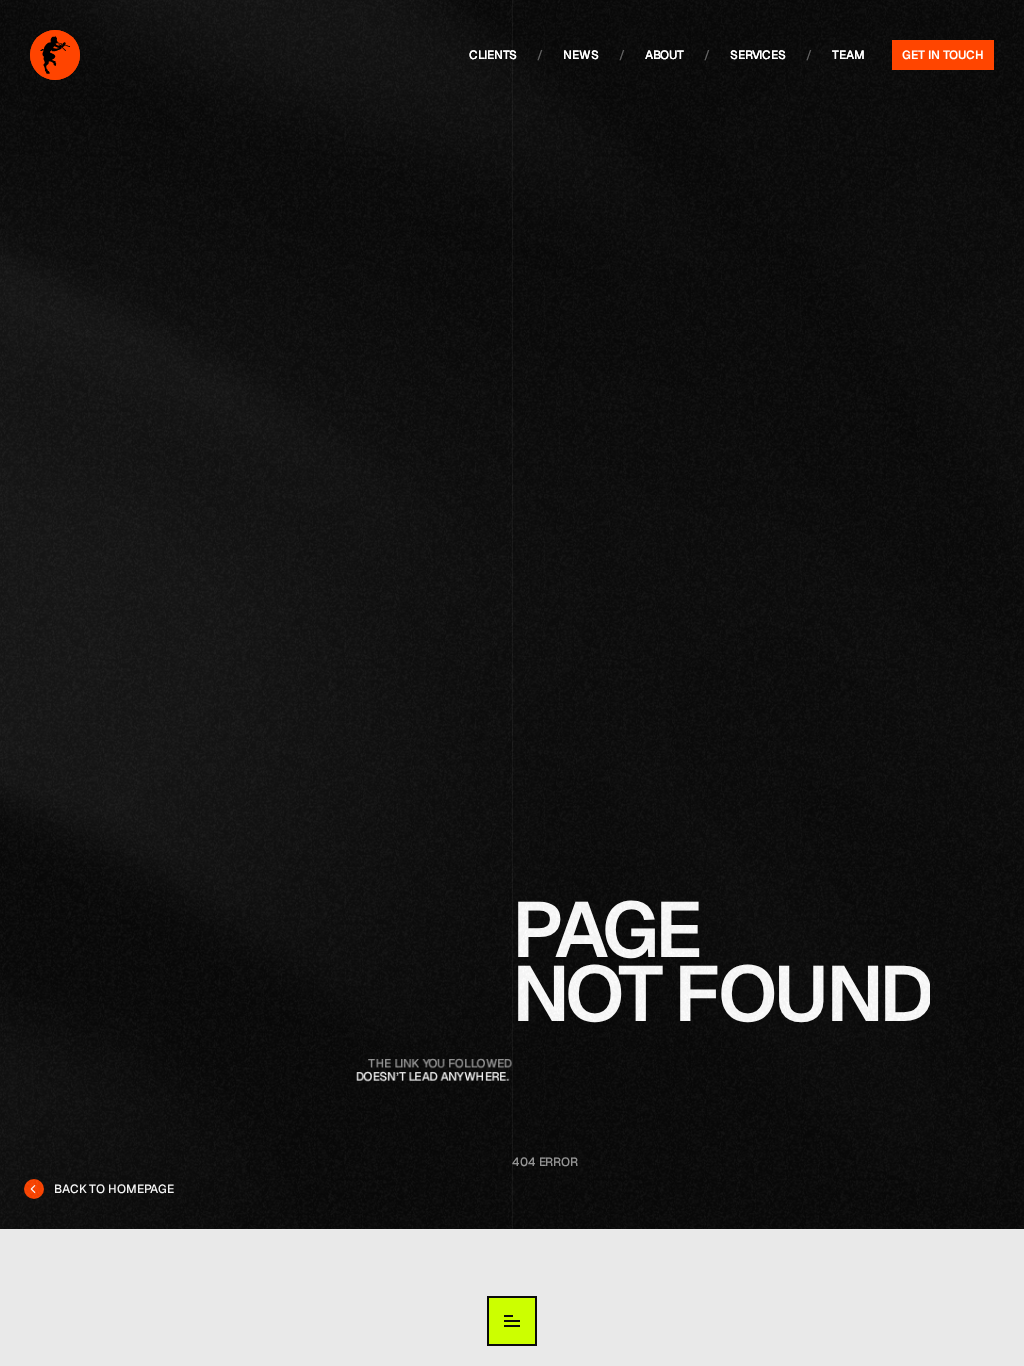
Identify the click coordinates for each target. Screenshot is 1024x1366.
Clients (493, 55)
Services (758, 55)
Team (848, 55)
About (664, 55)
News (581, 55)
